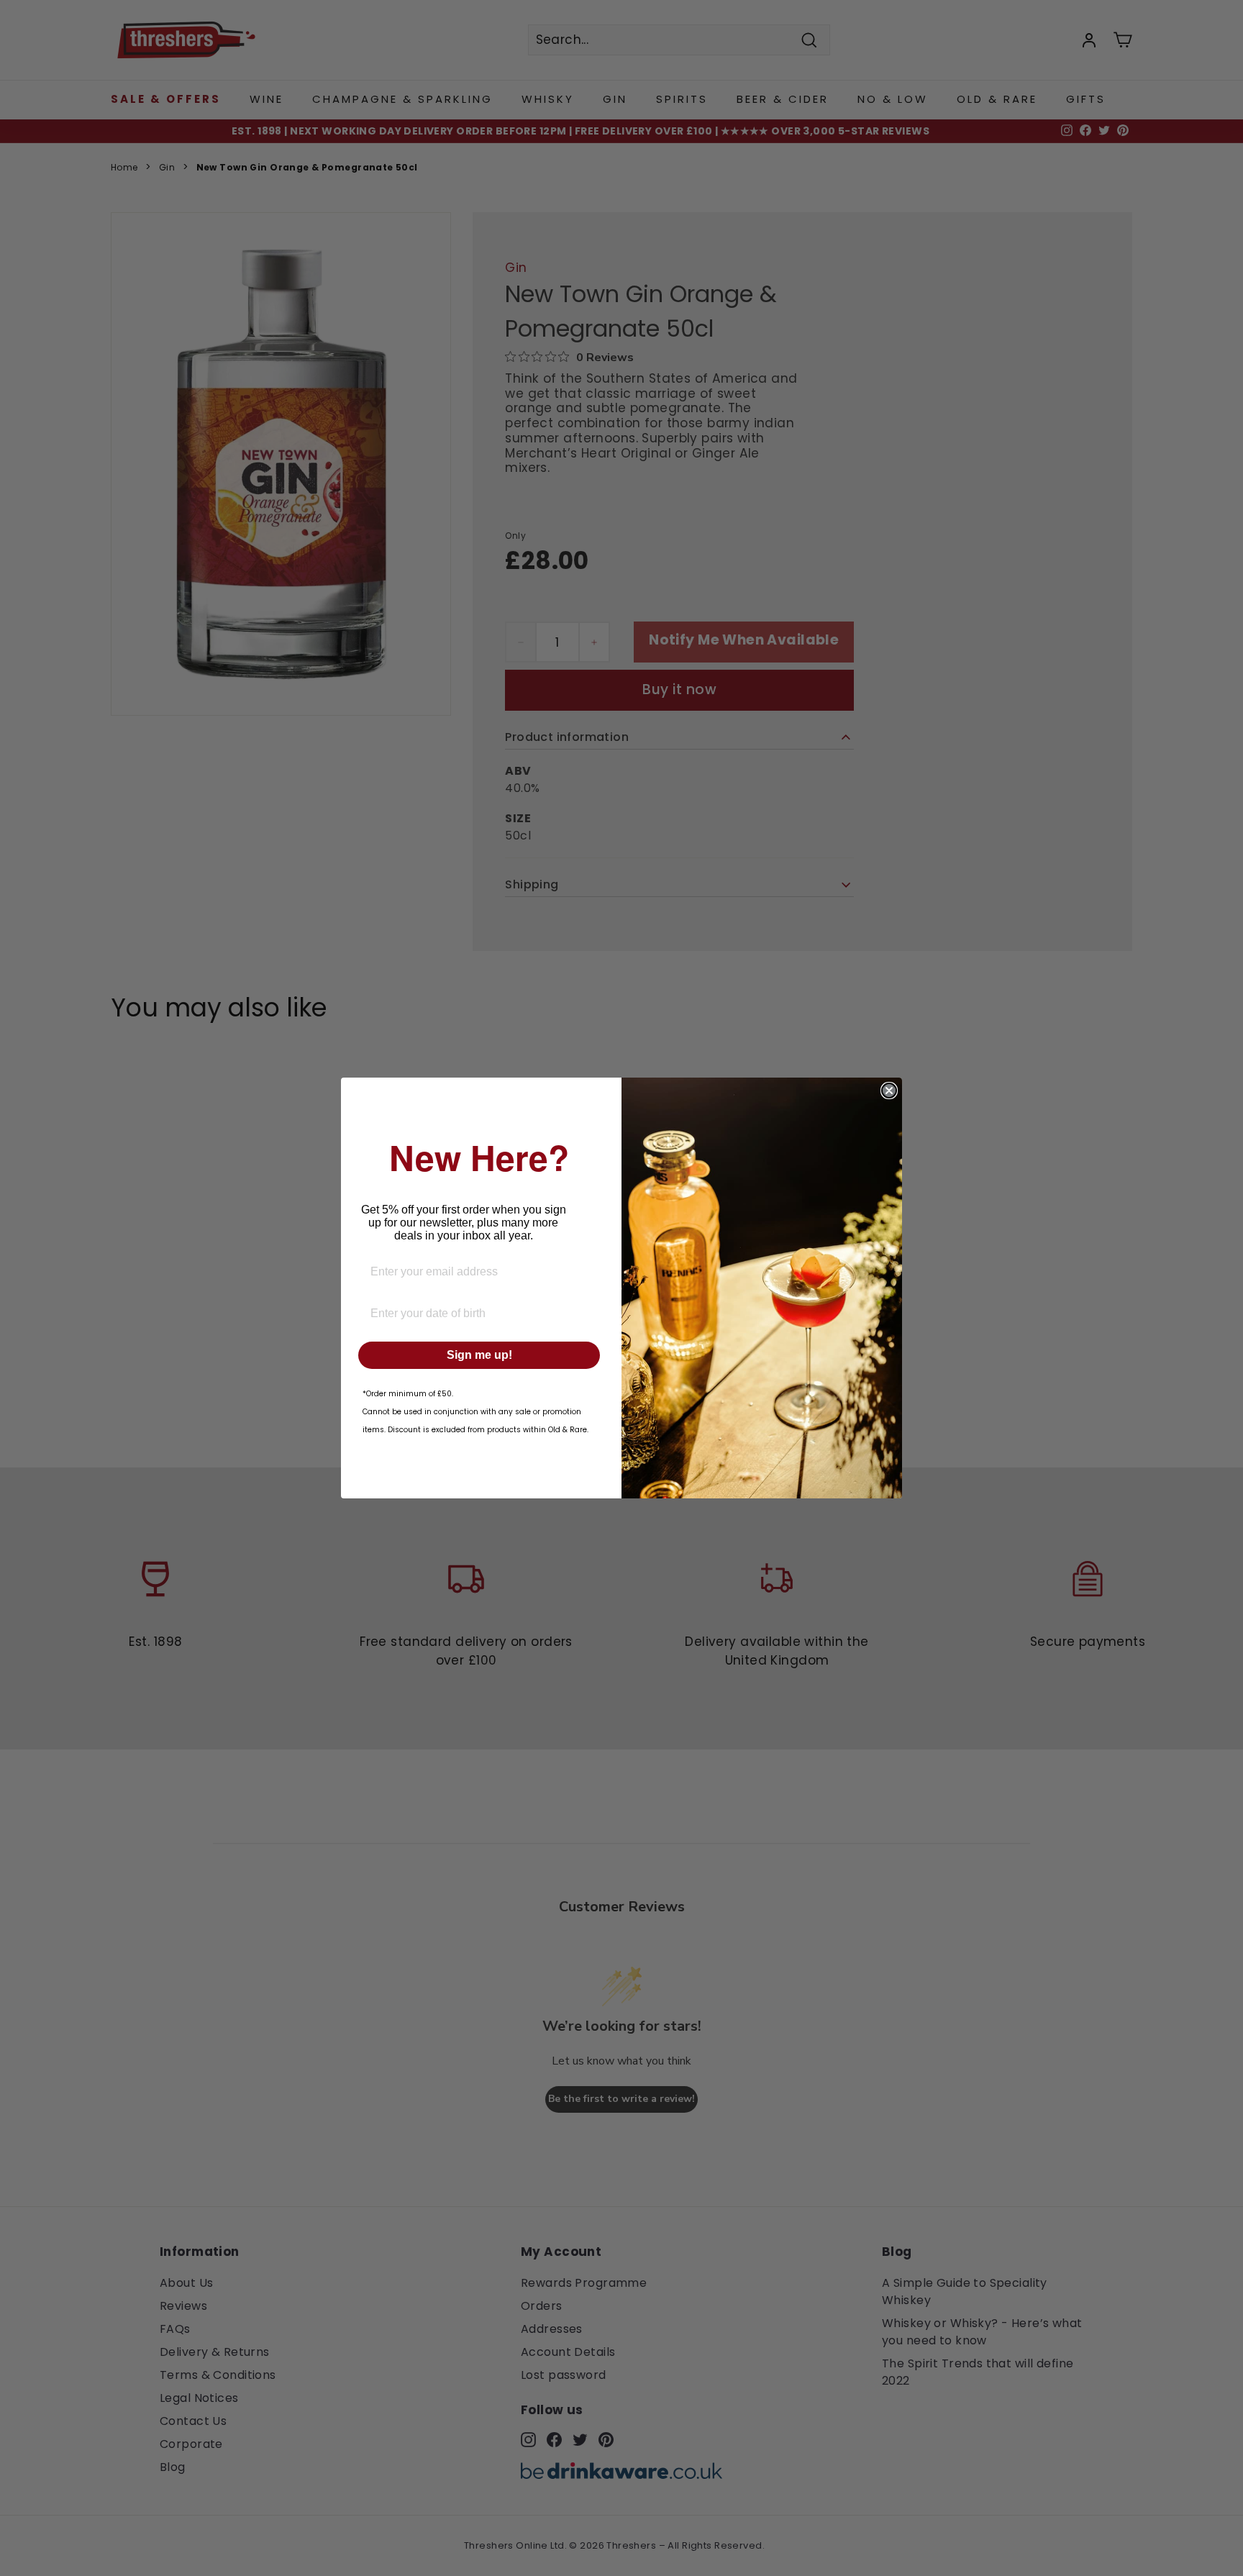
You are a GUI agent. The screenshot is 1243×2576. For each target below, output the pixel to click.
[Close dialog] (889, 1091)
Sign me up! (479, 1355)
